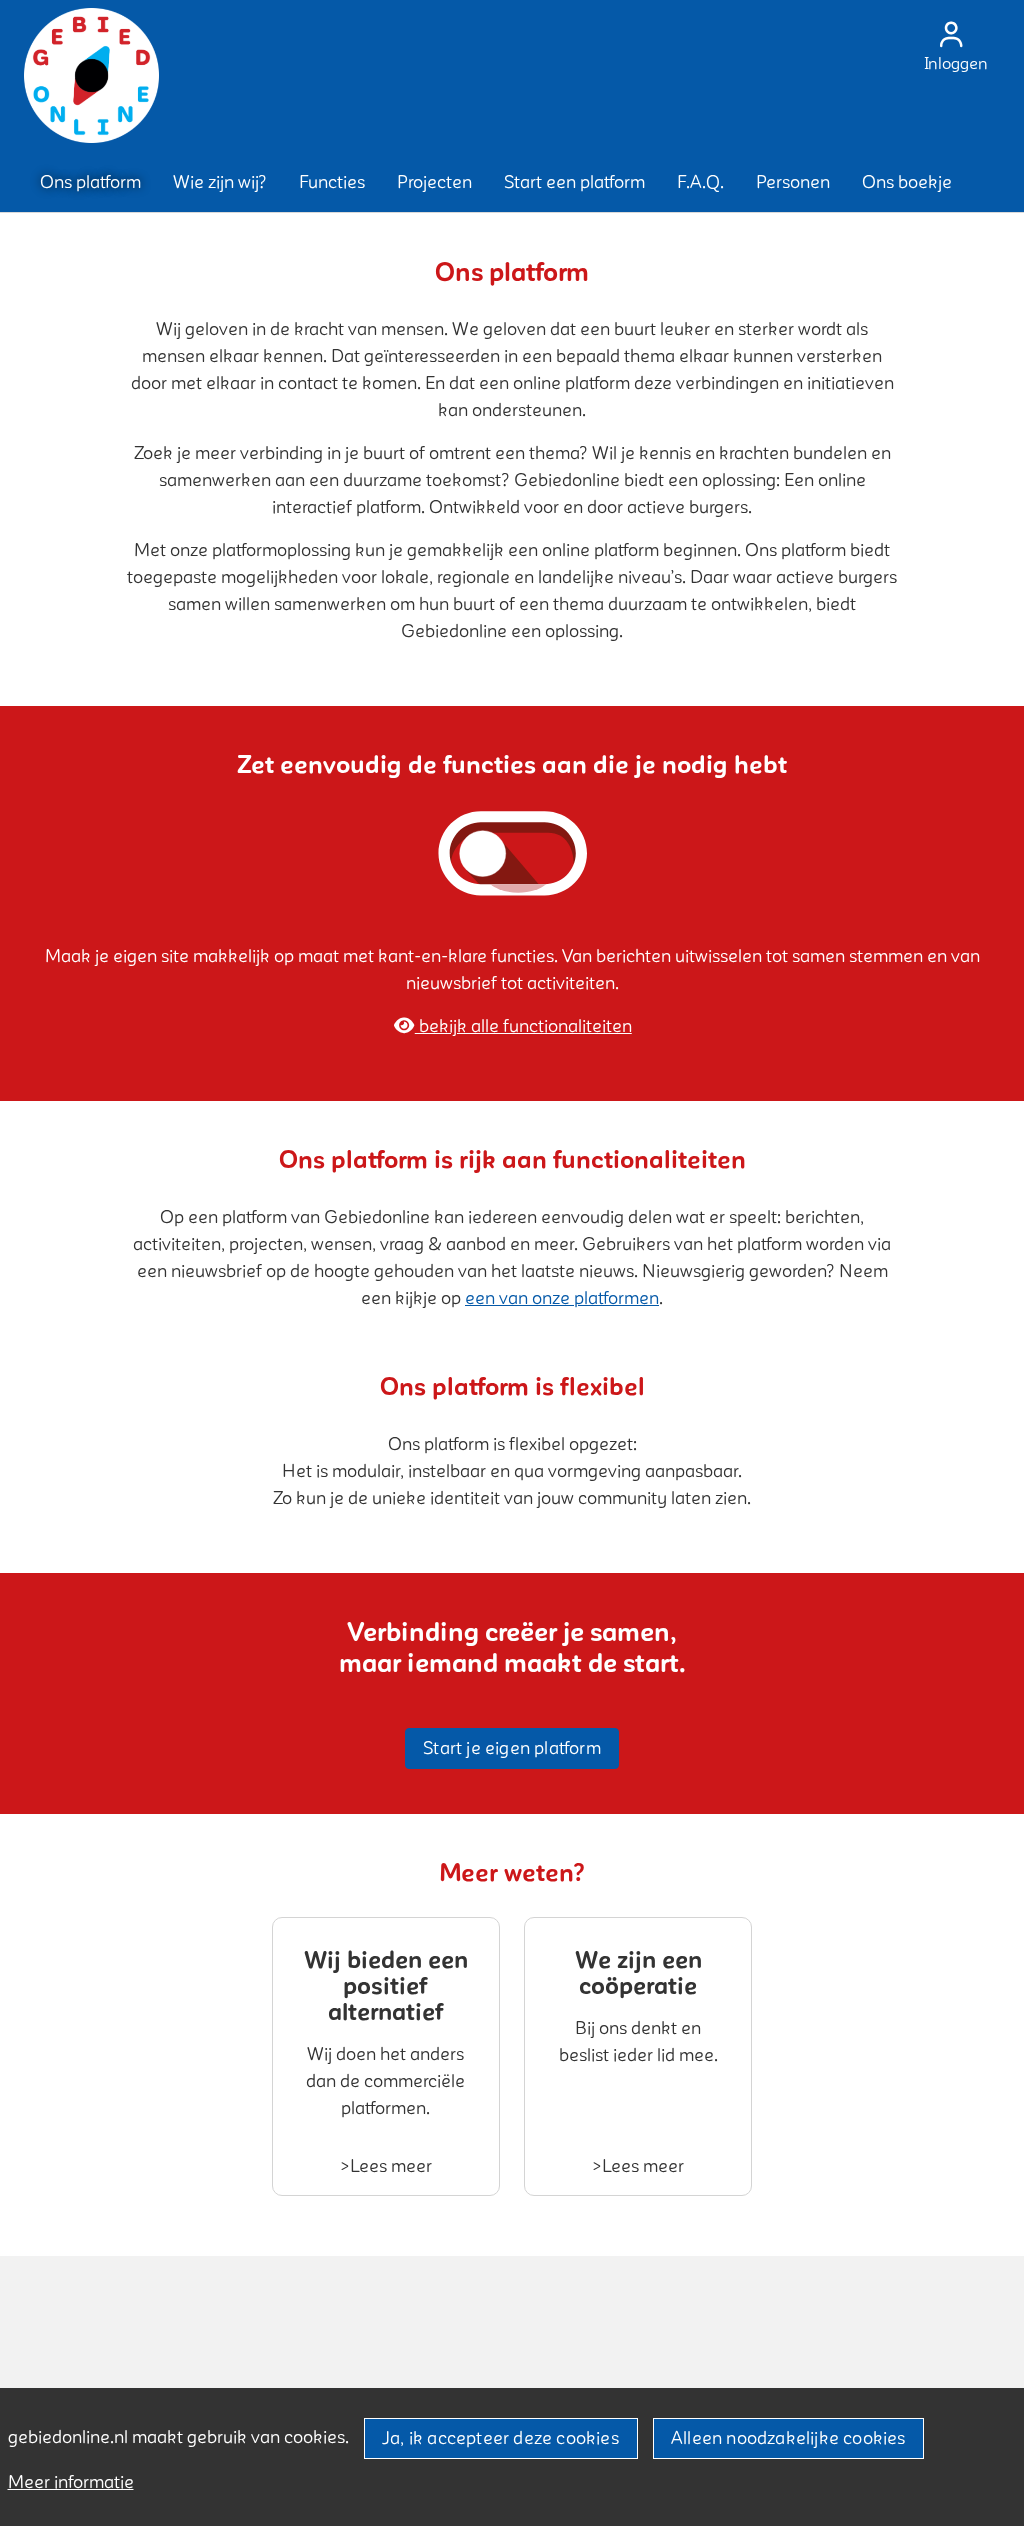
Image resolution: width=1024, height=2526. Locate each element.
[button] (90, 182)
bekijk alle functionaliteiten (523, 1026)
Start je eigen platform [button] (512, 1748)
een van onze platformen (562, 1298)
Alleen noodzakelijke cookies (788, 2438)
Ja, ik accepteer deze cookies (500, 2438)
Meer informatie (71, 2482)
